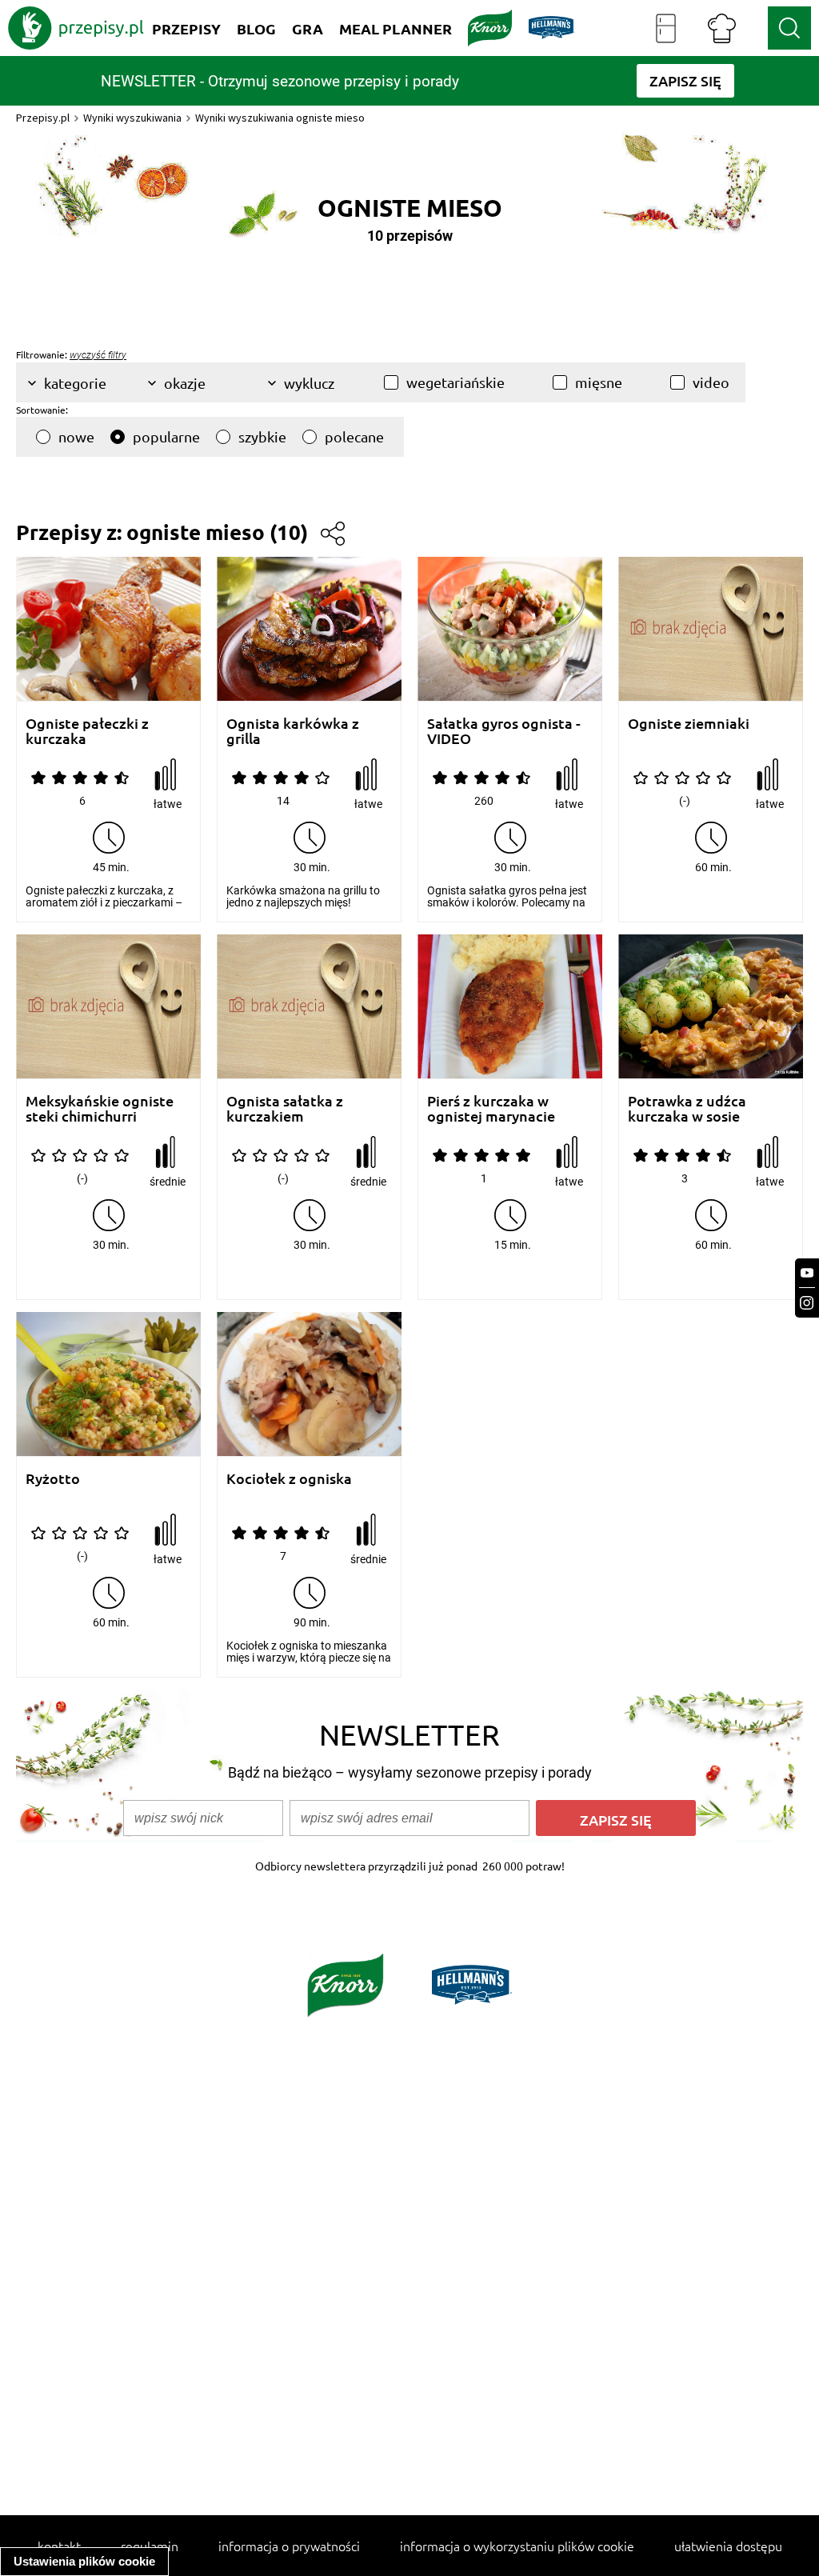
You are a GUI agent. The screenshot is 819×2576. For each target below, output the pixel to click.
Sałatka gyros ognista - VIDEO (504, 731)
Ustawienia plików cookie (84, 2561)
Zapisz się (616, 1820)
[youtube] (807, 1273)
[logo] (76, 28)
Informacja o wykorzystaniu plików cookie (517, 2546)
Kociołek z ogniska (289, 1479)
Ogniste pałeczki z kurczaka (87, 731)
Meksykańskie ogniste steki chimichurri (100, 1108)
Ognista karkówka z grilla (293, 731)
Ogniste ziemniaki (689, 724)
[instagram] (807, 1303)
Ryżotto (53, 1479)
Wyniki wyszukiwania (132, 118)
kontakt (59, 2546)
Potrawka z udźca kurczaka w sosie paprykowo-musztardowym (687, 1108)
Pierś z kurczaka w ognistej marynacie (491, 1108)
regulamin (150, 2546)
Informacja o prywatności (289, 2546)
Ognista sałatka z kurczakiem (285, 1108)
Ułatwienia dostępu (728, 2546)
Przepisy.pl (43, 118)
